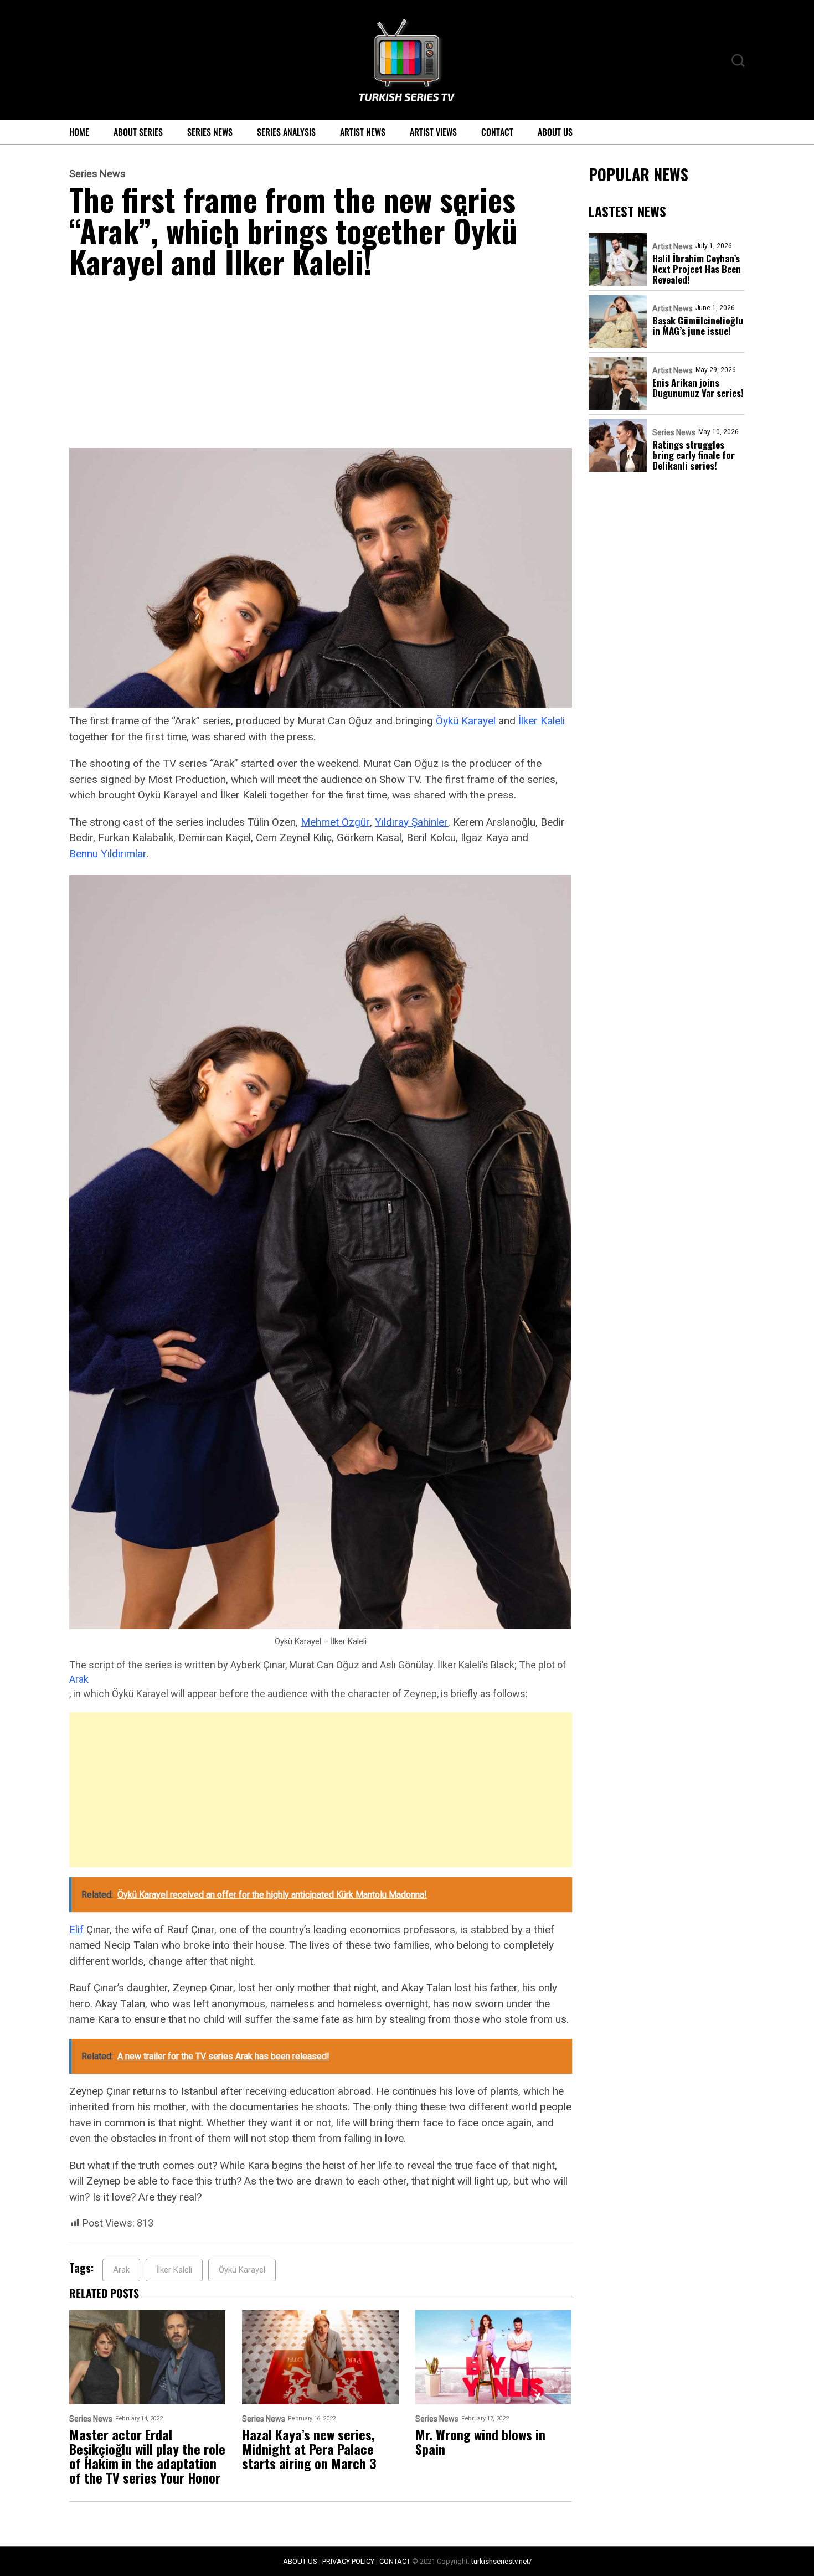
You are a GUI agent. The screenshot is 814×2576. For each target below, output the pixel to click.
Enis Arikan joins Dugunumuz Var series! (698, 388)
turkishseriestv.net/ (501, 2561)
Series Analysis (286, 132)
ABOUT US (300, 2561)
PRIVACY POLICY (348, 2561)
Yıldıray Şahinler (411, 822)
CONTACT (395, 2561)
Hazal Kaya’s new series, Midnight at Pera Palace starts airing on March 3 (309, 2449)
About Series (138, 132)
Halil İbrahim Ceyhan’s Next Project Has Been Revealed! (697, 269)
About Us (555, 132)
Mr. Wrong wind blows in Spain (480, 2441)
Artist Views (433, 132)
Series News (210, 132)
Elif (76, 1930)
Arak (79, 1679)
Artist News (363, 132)
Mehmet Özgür (335, 822)
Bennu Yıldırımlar (108, 854)
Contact (497, 132)
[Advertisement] (321, 366)
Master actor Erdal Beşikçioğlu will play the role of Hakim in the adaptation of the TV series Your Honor (147, 2456)
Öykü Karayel (466, 721)
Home (79, 132)
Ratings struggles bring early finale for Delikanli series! (694, 455)
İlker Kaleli (542, 721)
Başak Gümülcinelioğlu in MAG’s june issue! (698, 326)
